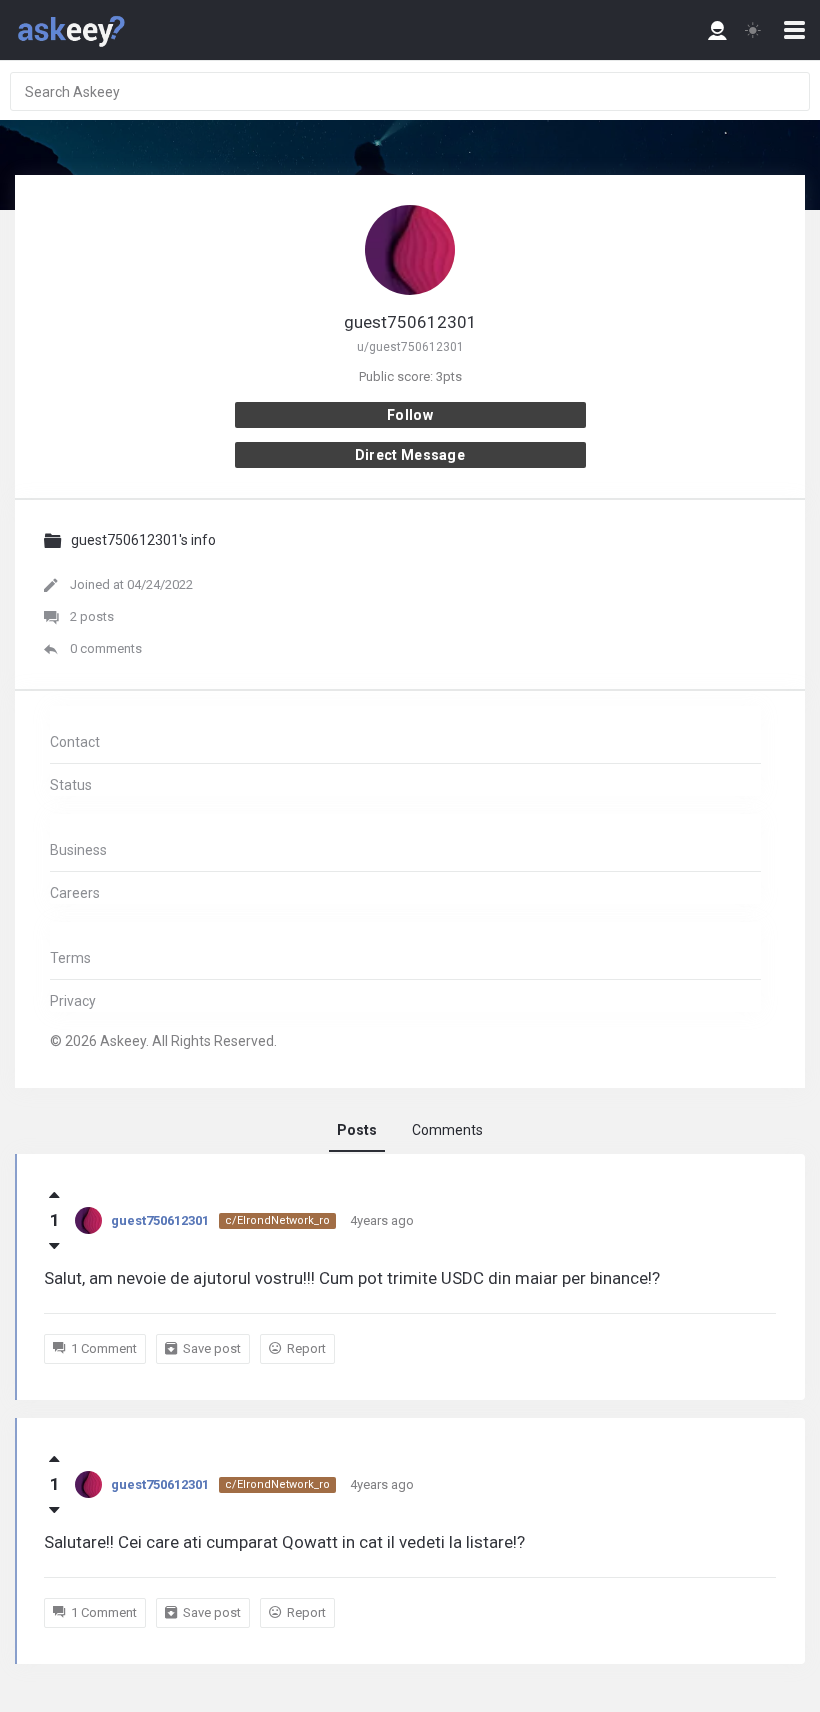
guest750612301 (160, 1220)
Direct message (410, 455)
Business (78, 850)
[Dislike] (54, 1246)
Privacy (73, 1001)
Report (306, 1348)
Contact (75, 742)
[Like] (54, 1195)
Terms (70, 958)
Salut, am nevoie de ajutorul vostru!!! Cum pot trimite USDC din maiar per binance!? (352, 1278)
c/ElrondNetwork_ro (277, 1220)
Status (71, 785)
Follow (410, 415)
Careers (75, 893)
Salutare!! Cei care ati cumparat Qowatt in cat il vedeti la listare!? (284, 1542)
